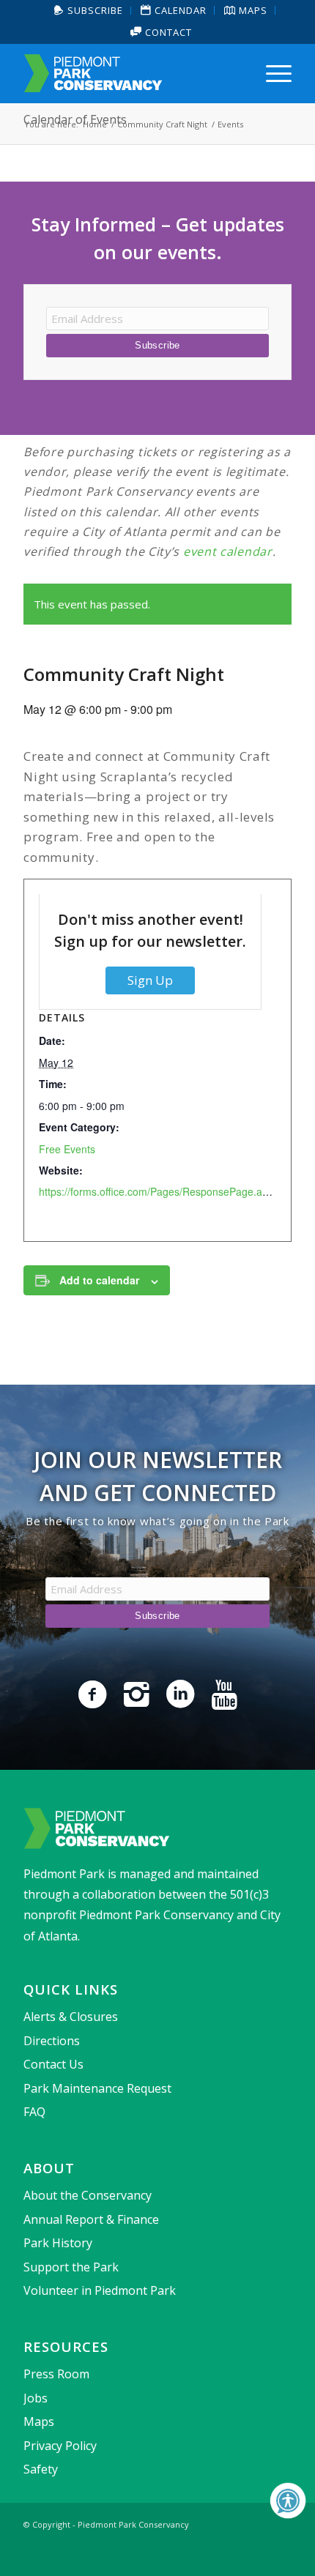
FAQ (34, 2112)
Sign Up (150, 980)
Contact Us (53, 2064)
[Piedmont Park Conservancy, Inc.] (130, 73)
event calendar (228, 551)
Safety (41, 2469)
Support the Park (71, 2267)
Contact (167, 32)
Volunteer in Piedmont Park (100, 2290)
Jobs (36, 2398)
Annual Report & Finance (91, 2219)
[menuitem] (89, 11)
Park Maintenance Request (97, 2088)
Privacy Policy (60, 2446)
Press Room (56, 2374)
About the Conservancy (88, 2195)
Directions (52, 2041)
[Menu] (271, 73)
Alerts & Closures (71, 2017)
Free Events (67, 1149)
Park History (58, 2243)
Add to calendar (99, 1280)
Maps (39, 2421)
